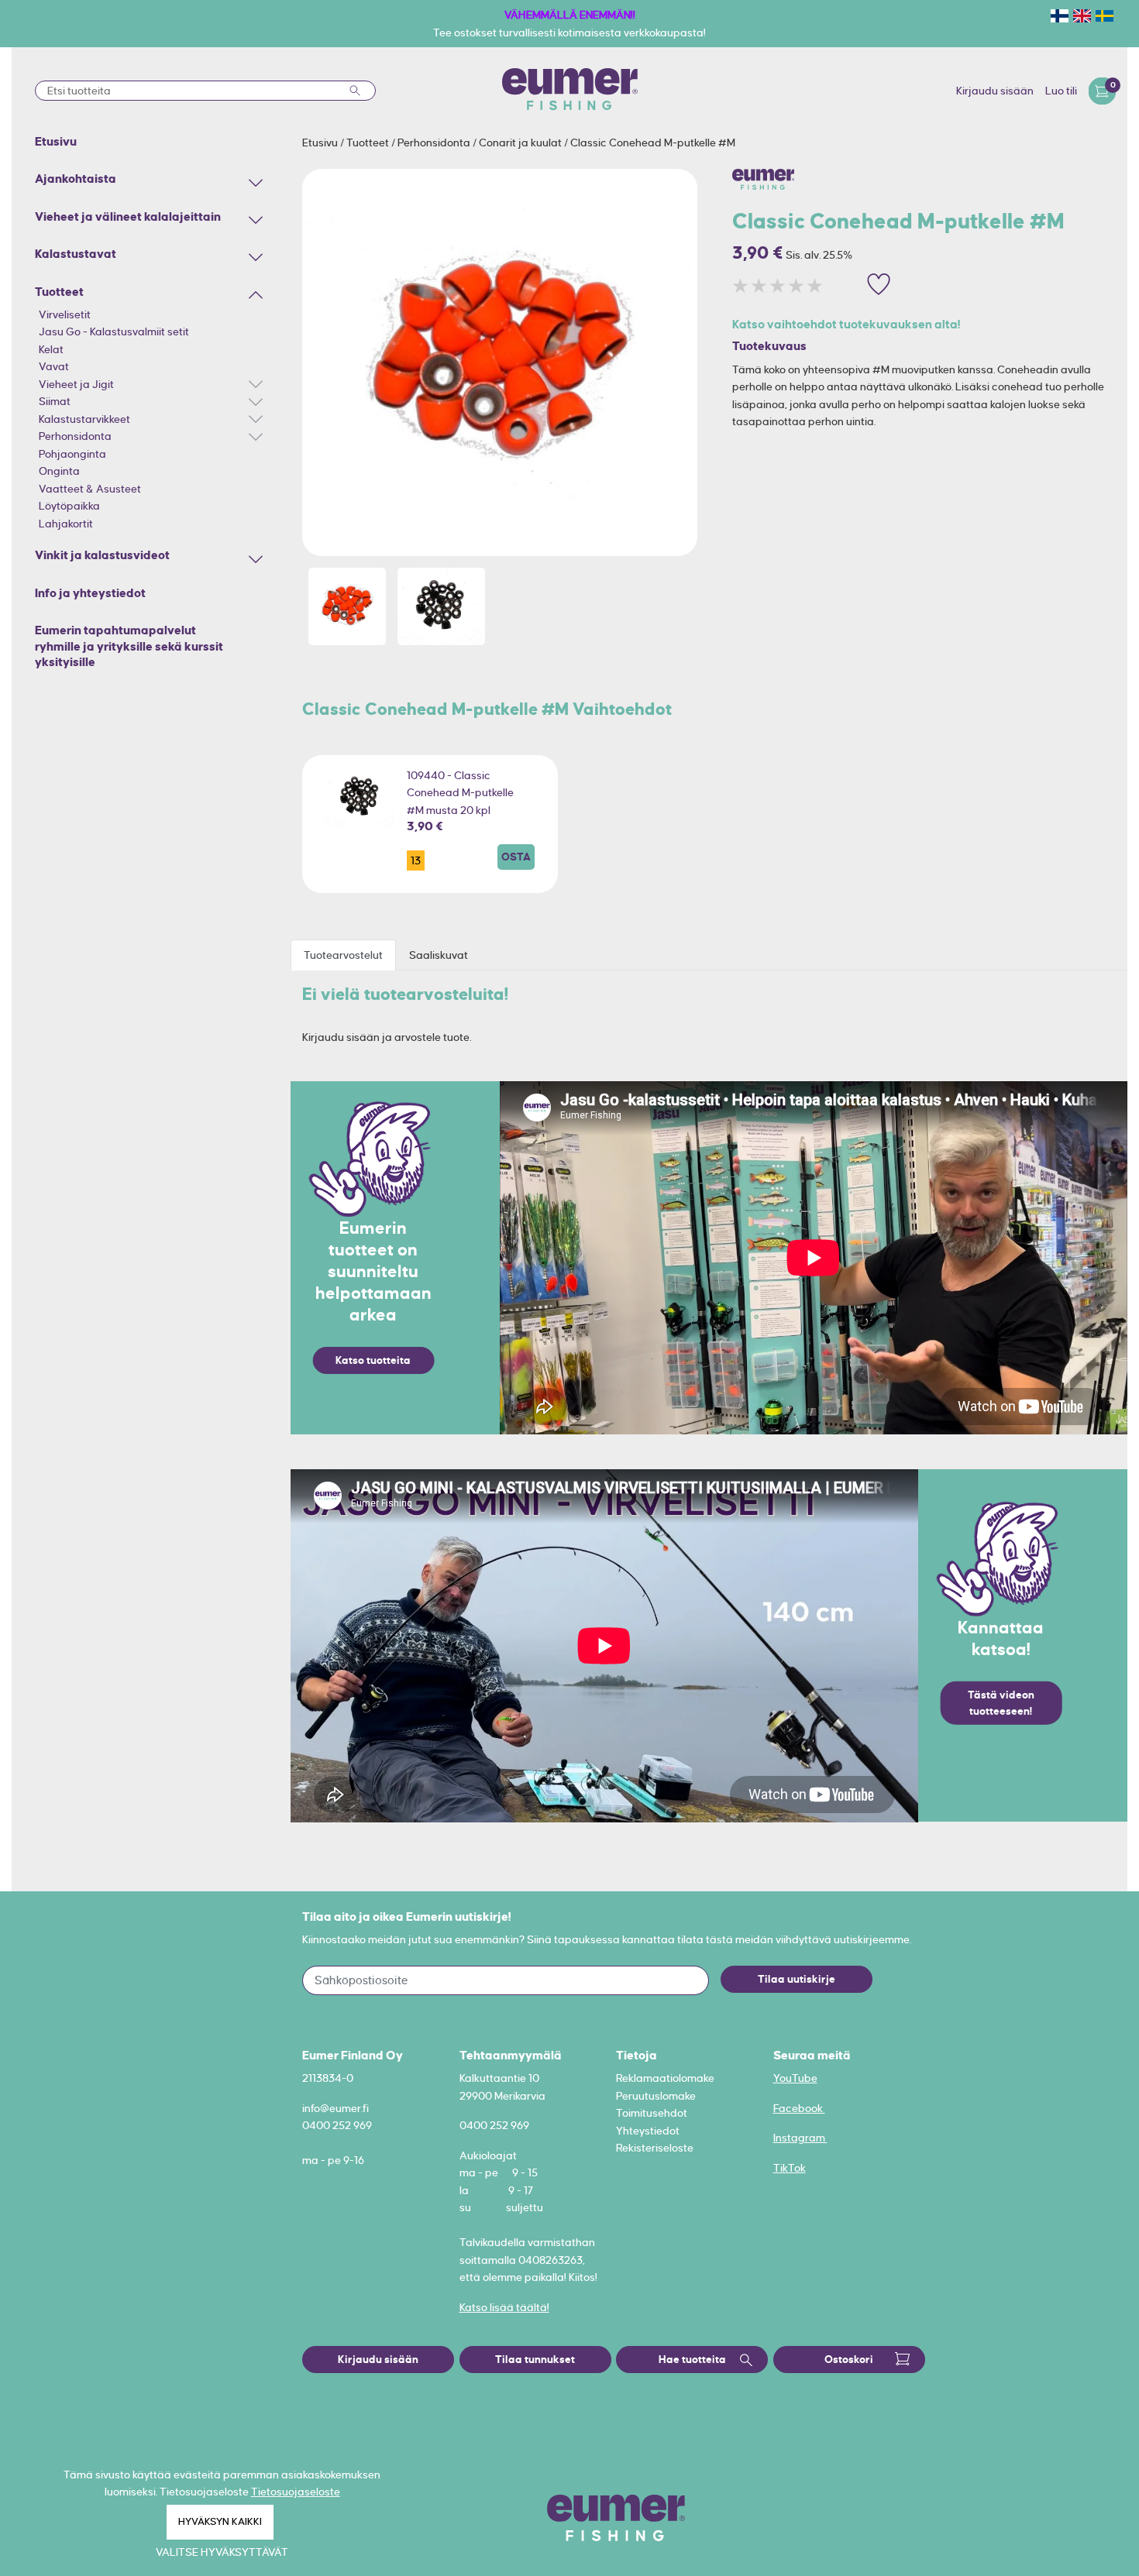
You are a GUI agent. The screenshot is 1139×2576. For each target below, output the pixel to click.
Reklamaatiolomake (665, 2078)
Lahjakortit (66, 524)
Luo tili (1061, 91)
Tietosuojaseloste (296, 2492)
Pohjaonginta (72, 454)
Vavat (54, 366)
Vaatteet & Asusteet (90, 489)
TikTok (790, 2168)
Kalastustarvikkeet (84, 419)
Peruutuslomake (656, 2096)
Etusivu (321, 143)
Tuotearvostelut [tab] (343, 955)
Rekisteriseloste (655, 2148)
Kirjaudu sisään (995, 91)
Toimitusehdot (652, 2113)
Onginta (59, 471)
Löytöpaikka (69, 506)
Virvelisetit (65, 314)
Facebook (799, 2108)
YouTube (795, 2078)
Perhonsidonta (75, 436)
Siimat (55, 401)
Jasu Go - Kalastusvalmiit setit (114, 331)
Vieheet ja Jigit (76, 384)
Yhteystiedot (648, 2131)
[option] (500, 362)
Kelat (51, 349)
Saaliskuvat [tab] (439, 955)
